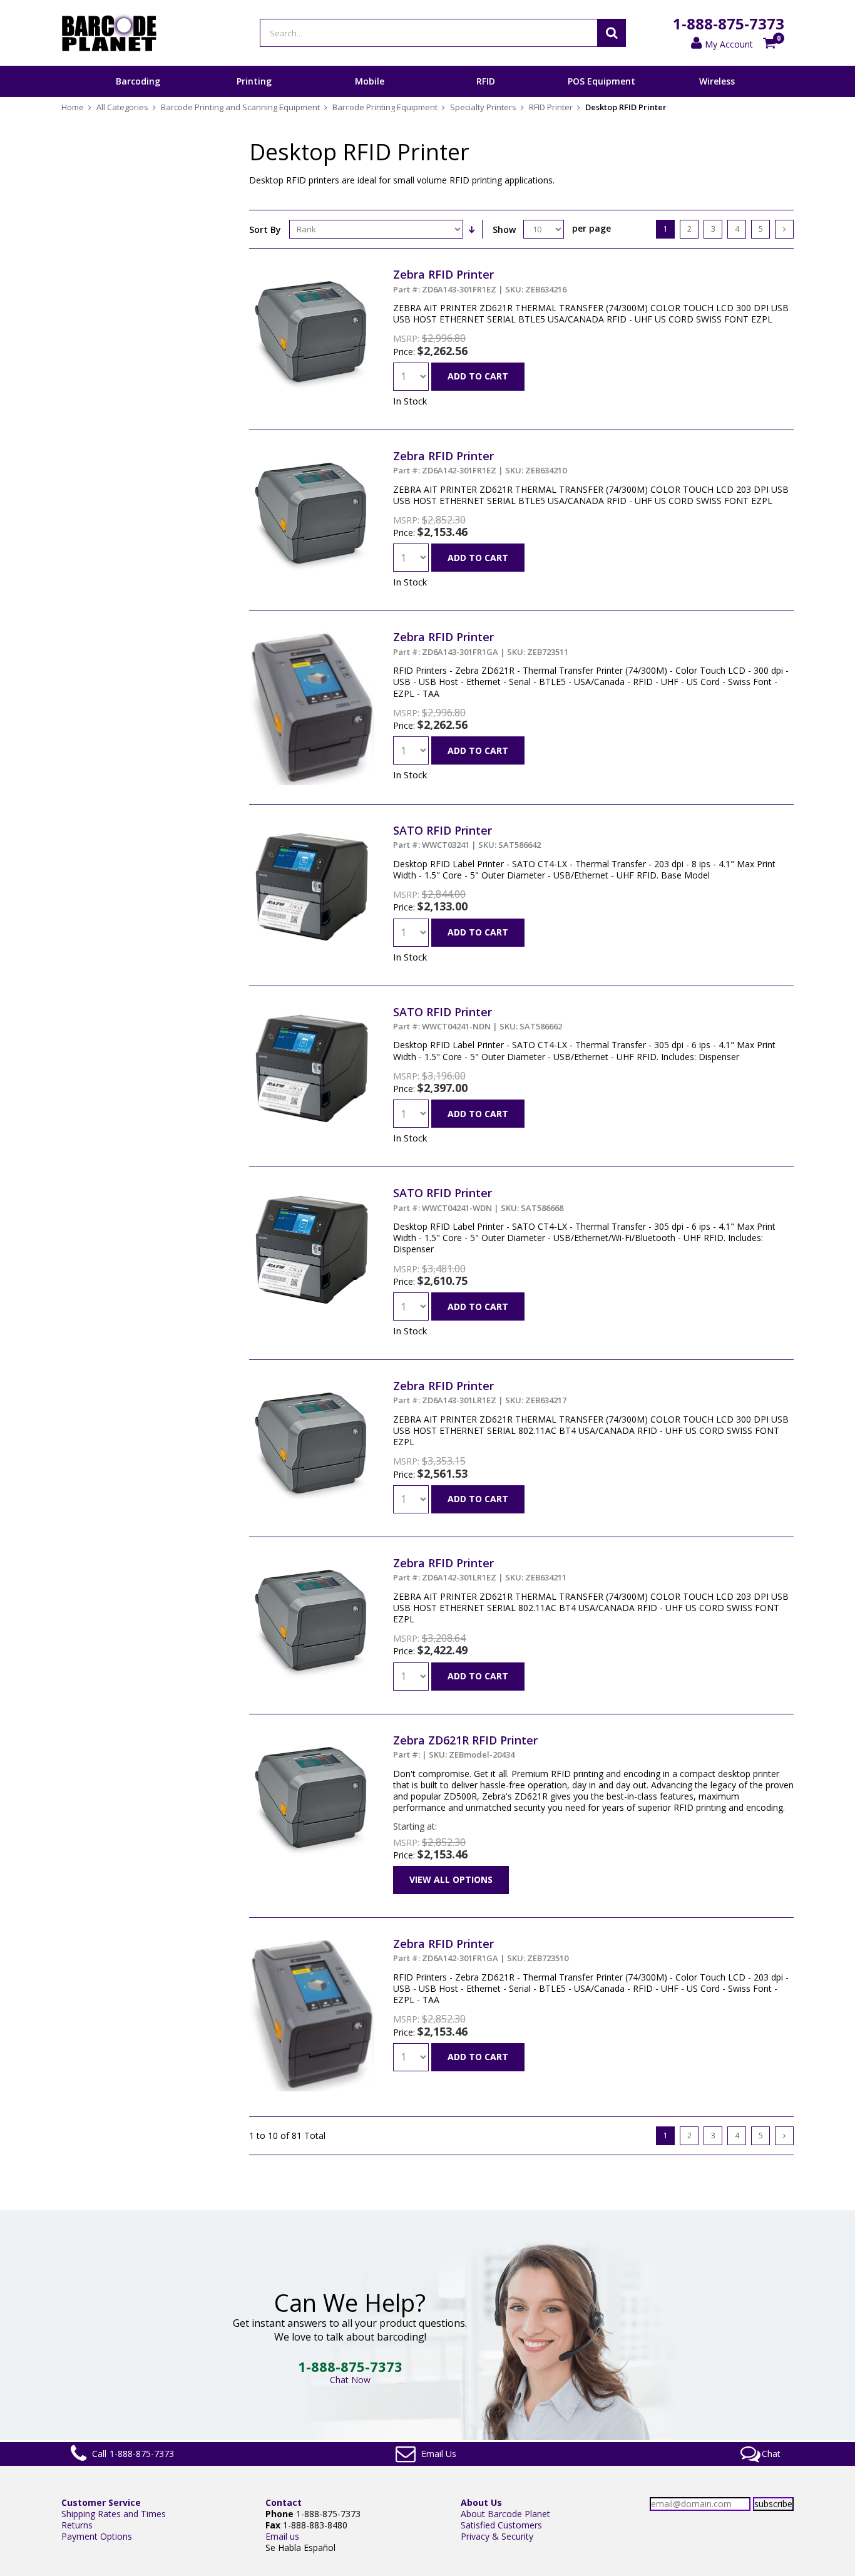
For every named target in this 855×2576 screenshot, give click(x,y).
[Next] (784, 229)
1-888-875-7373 (729, 23)
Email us (282, 2536)
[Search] (612, 33)
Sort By (265, 229)
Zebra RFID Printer (480, 281)
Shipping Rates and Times (114, 2514)
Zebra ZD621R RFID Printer (465, 1746)
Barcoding (138, 81)
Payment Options (97, 2536)
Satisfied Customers (501, 2525)
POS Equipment (602, 81)
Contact (284, 2502)
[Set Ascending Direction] (471, 229)
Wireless (717, 81)
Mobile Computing (370, 96)
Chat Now (350, 2380)
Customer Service (101, 2502)
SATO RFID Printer (467, 837)
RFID (486, 81)
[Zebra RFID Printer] (312, 273)
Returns (77, 2525)
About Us (481, 2502)
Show (504, 229)
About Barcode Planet (505, 2514)
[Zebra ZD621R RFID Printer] (312, 1739)
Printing (254, 81)
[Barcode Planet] (109, 33)
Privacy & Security (497, 2536)
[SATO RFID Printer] (312, 829)
